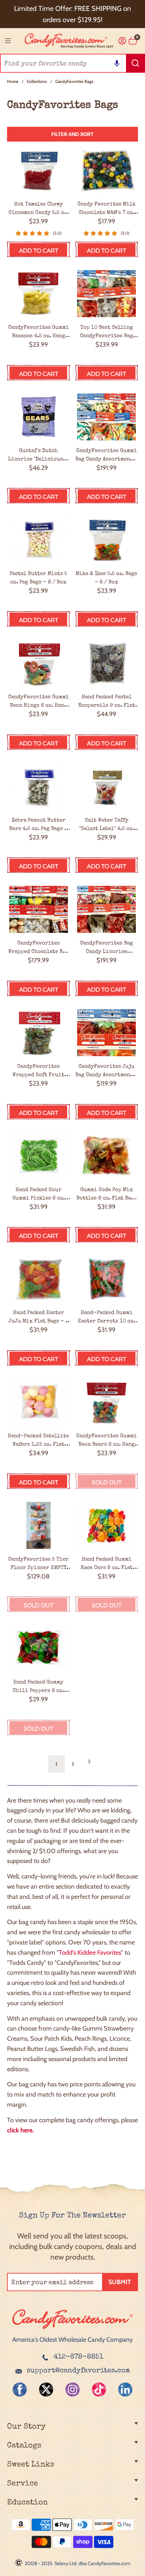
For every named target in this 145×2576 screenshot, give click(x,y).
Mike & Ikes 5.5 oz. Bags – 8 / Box (106, 578)
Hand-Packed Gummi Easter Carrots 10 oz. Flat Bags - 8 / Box (106, 1318)
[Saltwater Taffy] (107, 786)
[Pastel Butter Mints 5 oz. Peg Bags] (39, 540)
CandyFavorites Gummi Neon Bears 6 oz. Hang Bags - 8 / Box (106, 1441)
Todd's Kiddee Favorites (90, 1953)
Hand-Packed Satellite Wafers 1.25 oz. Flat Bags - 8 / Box (38, 1441)
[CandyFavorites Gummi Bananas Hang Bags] (39, 294)
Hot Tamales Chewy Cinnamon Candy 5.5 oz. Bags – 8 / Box (39, 209)
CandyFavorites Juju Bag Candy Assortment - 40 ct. (106, 1071)
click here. (20, 2130)
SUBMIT (120, 2282)
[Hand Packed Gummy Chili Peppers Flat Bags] (39, 1648)
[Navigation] (8, 41)
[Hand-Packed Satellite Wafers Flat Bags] (39, 1402)
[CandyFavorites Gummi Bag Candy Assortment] (107, 417)
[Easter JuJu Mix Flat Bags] (39, 1279)
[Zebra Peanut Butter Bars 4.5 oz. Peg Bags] (39, 786)
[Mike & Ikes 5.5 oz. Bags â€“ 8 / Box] (107, 540)
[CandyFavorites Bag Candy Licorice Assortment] (107, 909)
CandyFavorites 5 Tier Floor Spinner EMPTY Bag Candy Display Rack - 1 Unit (39, 1564)
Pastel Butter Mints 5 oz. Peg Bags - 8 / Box (38, 578)
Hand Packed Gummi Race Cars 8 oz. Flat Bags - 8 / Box (107, 1564)
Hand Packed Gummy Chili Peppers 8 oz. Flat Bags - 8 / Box (38, 1687)
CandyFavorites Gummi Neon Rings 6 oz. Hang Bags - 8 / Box (39, 702)
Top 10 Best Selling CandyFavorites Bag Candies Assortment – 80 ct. (107, 332)
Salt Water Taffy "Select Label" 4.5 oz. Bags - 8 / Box (107, 825)
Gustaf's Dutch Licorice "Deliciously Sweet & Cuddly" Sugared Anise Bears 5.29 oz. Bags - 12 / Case (38, 456)
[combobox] (72, 63)
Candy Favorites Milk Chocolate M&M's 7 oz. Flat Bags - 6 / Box (106, 209)
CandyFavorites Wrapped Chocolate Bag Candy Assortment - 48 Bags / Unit (38, 948)
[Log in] (122, 41)
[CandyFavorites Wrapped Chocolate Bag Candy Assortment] (39, 909)
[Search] (135, 63)
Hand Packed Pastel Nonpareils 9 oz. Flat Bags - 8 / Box (107, 702)
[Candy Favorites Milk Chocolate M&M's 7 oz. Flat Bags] (107, 170)
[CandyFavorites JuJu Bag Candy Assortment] (107, 1033)
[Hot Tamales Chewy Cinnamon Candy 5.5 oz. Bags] (39, 170)
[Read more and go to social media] (20, 2389)
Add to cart (39, 251)
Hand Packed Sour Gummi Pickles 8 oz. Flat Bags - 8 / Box (39, 1195)
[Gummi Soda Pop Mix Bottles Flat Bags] (107, 1156)
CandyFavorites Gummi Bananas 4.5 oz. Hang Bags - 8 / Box (39, 332)
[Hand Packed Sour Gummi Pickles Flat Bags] (39, 1156)
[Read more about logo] (72, 2329)
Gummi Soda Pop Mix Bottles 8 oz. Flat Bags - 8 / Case (107, 1195)
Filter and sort (72, 134)
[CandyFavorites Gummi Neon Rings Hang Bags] (39, 663)
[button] (117, 63)
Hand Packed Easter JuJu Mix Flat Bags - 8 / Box (39, 1318)
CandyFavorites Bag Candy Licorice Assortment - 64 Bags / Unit (106, 948)
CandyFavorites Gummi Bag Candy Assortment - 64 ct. (106, 456)
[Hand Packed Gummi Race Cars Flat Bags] (107, 1525)
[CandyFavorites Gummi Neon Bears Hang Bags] (107, 1402)
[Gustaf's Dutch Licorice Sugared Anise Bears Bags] (39, 417)
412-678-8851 (78, 2357)
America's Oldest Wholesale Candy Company (72, 2340)
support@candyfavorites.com (78, 2371)
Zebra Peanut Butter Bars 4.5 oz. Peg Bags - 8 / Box (39, 825)
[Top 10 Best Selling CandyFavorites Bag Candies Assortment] (107, 294)
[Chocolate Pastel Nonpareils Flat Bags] (107, 663)
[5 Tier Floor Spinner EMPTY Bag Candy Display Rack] (39, 1525)
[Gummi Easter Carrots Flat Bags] (107, 1279)
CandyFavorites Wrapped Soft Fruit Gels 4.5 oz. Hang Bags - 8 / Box (39, 1071)
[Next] (89, 1764)
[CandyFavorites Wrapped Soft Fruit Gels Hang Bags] (39, 1033)
